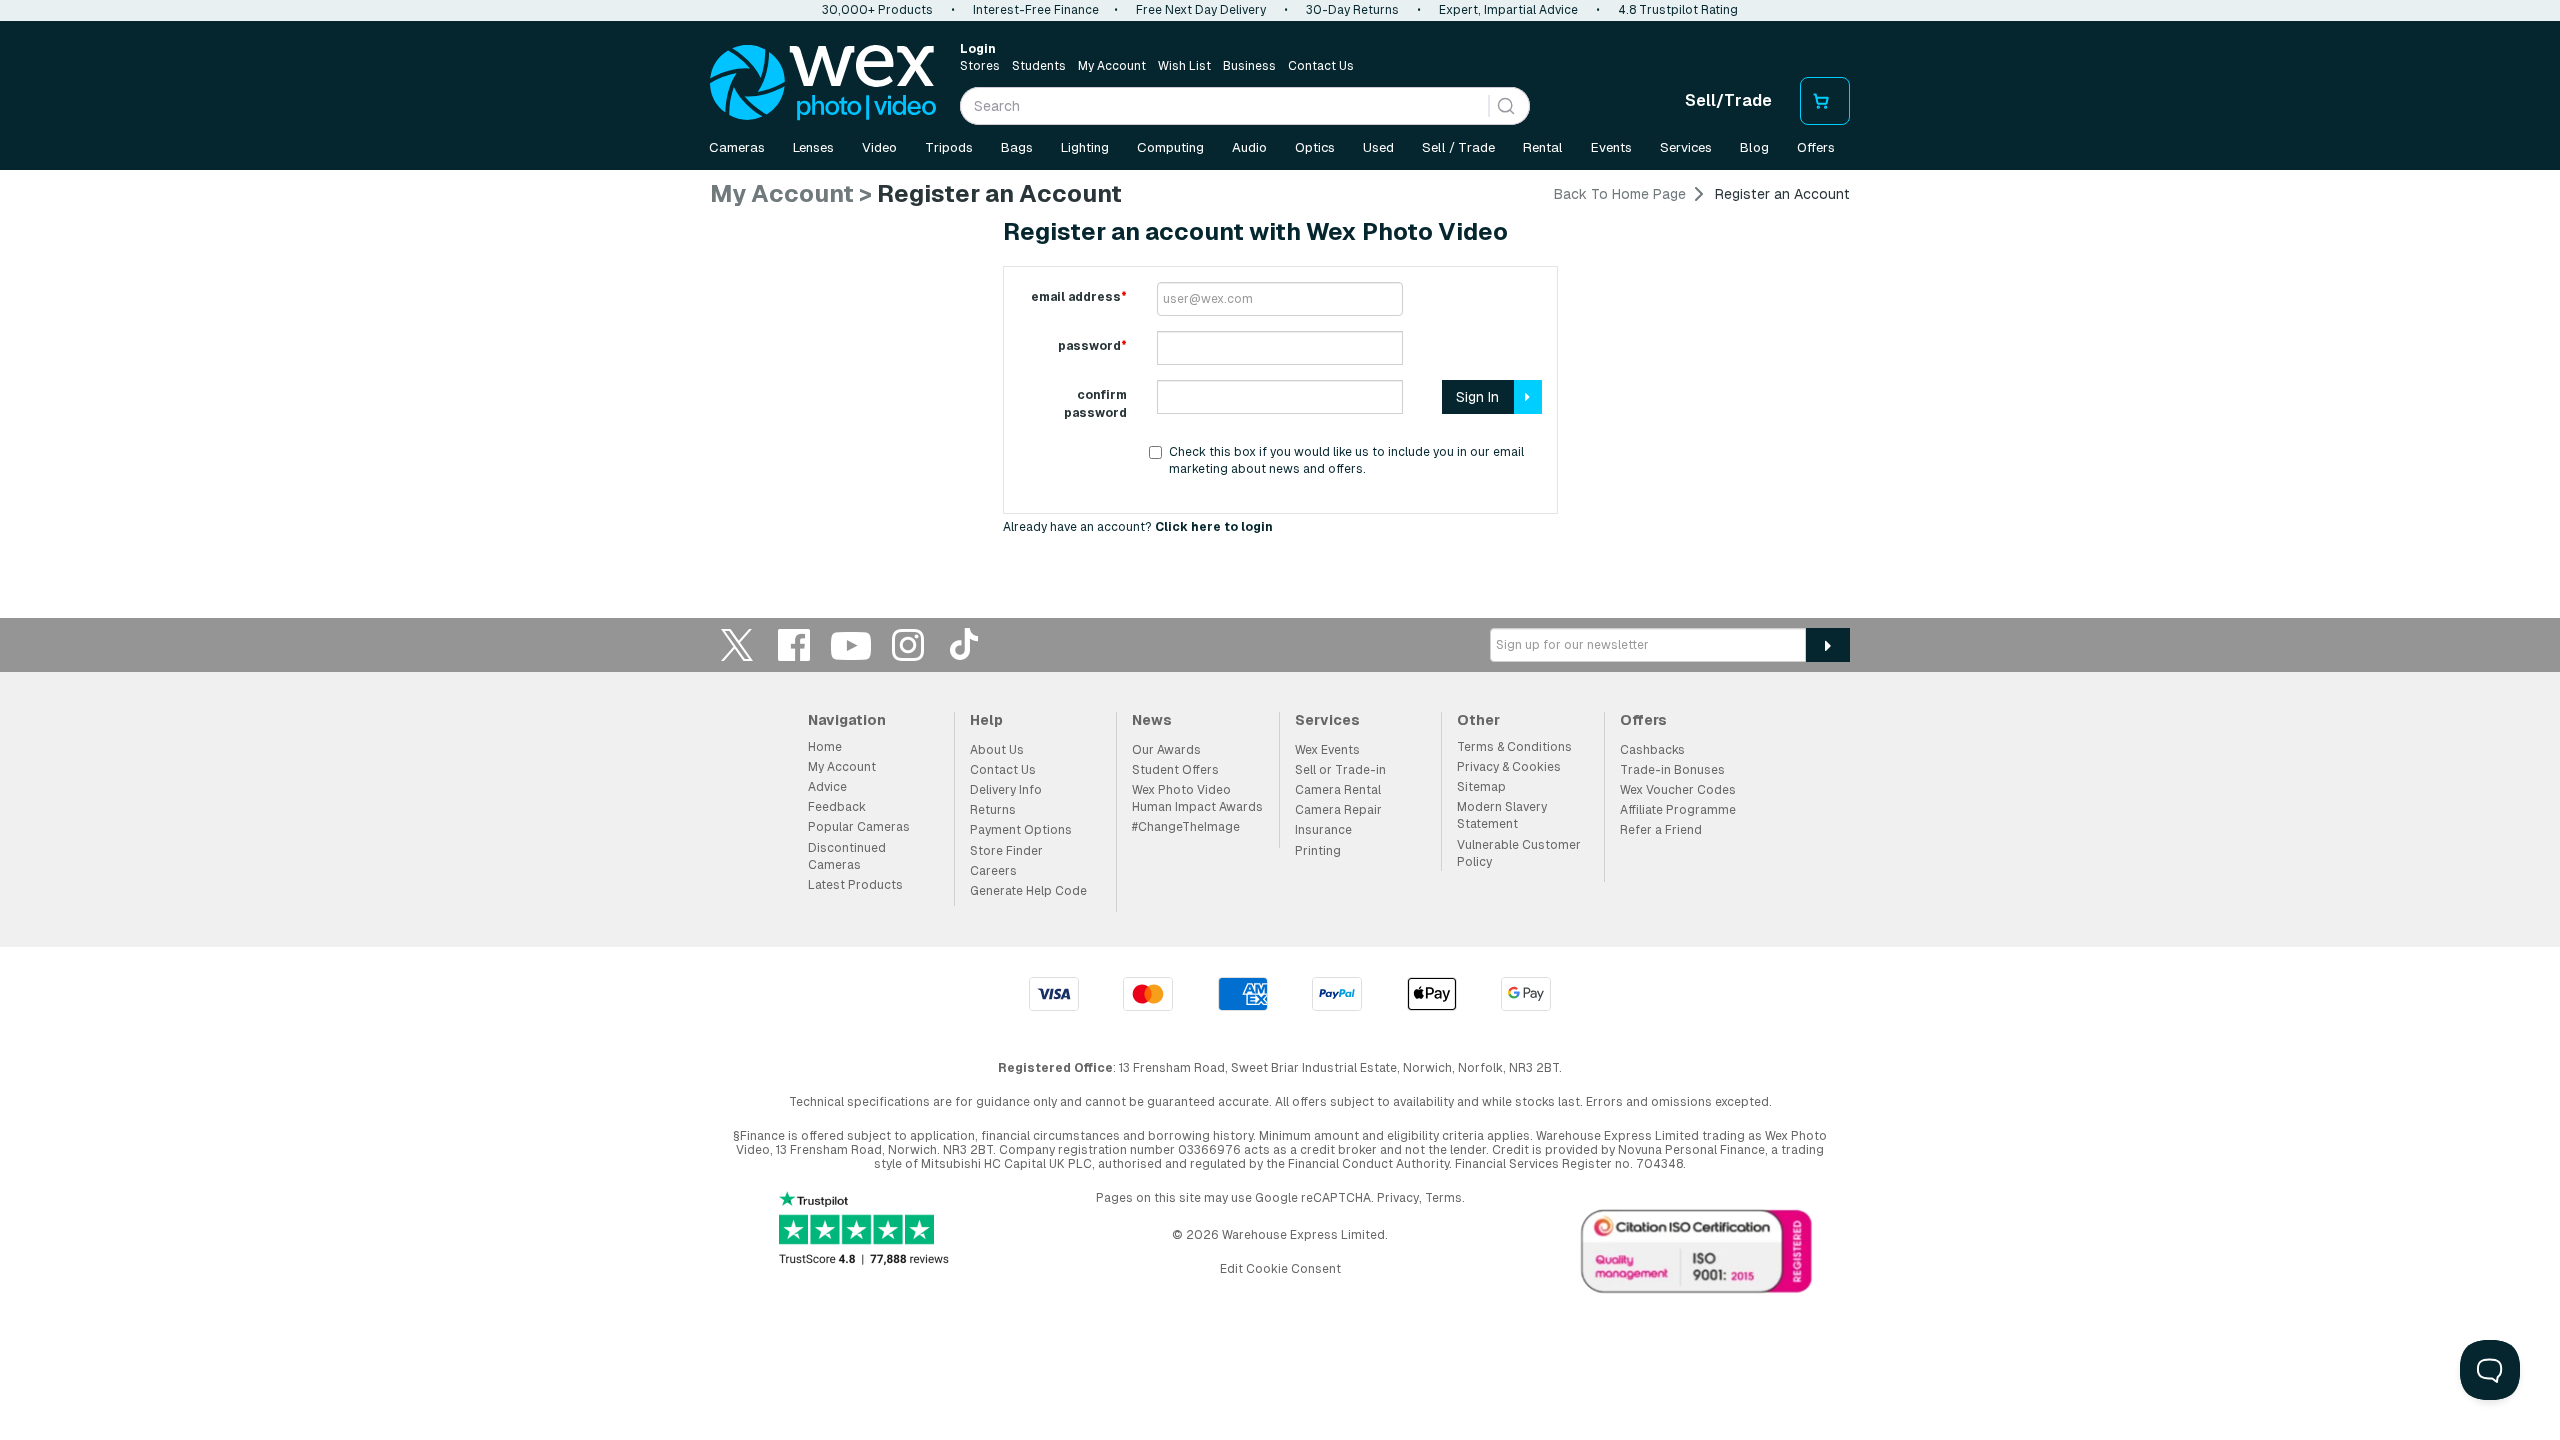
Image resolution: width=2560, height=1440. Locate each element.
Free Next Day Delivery (1201, 10)
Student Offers (1175, 770)
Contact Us (1321, 66)
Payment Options (1021, 830)
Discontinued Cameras (847, 856)
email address (1079, 297)
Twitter (737, 644)
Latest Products (855, 885)
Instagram (908, 644)
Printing (1318, 851)
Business (1249, 66)
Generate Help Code (1028, 891)
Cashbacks (1652, 750)
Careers (993, 871)
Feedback (837, 807)
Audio (1249, 147)
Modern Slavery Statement (1502, 815)
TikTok (965, 644)
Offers (1816, 147)
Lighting (1085, 147)
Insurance (1323, 830)
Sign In (1477, 397)
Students (1039, 66)
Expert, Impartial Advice (1508, 10)
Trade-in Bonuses (1672, 770)
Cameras (737, 147)
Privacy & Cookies (1509, 767)
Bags (1017, 147)
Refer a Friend (1661, 830)
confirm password (1095, 403)
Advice (827, 787)
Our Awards (1166, 750)
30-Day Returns (1352, 10)
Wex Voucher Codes (1678, 790)
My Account (1112, 66)
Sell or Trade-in (1340, 770)
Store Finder (1006, 851)
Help (986, 720)
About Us (997, 750)
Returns (993, 810)
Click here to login (1214, 527)
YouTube (851, 644)
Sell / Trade (1458, 147)
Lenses (813, 147)
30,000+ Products (877, 10)
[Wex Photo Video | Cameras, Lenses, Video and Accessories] (823, 83)
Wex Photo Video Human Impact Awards (1197, 798)
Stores (980, 66)
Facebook (794, 644)
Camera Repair (1338, 810)
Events (1611, 147)
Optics (1315, 147)
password (1092, 346)
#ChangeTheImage (1186, 827)
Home (825, 747)
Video (879, 147)
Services (1686, 147)
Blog (1754, 147)
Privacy (1398, 1198)
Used (1378, 147)
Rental (1543, 147)
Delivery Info (1006, 790)
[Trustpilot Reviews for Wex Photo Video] (864, 1230)
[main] (1280, 368)
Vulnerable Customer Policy (1519, 853)
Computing (1170, 147)
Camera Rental (1338, 790)
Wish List (1184, 66)
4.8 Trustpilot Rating (1678, 10)
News (1152, 720)
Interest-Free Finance (1036, 10)
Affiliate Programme (1678, 810)
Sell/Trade (1728, 100)
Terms (1443, 1198)
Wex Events (1327, 750)
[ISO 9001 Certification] (1697, 1256)
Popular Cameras (859, 827)
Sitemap (1481, 787)
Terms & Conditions (1514, 747)
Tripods (949, 147)
